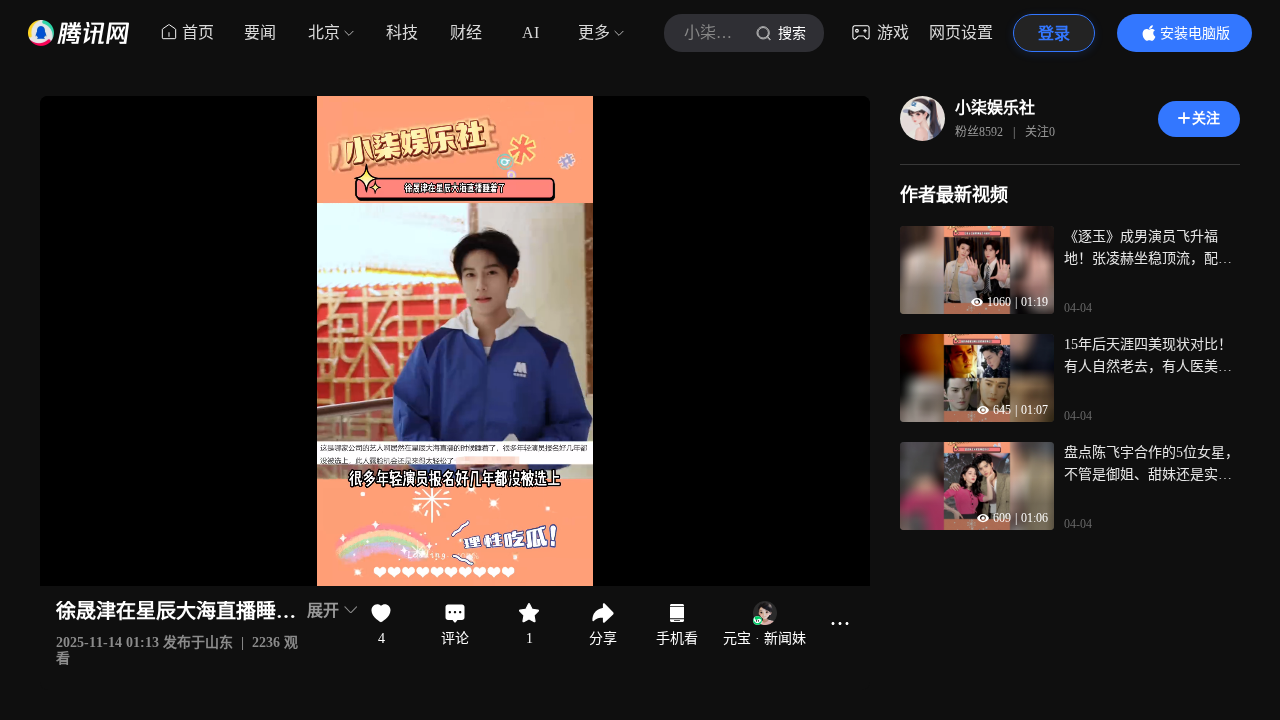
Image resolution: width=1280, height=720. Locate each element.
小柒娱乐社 (995, 107)
